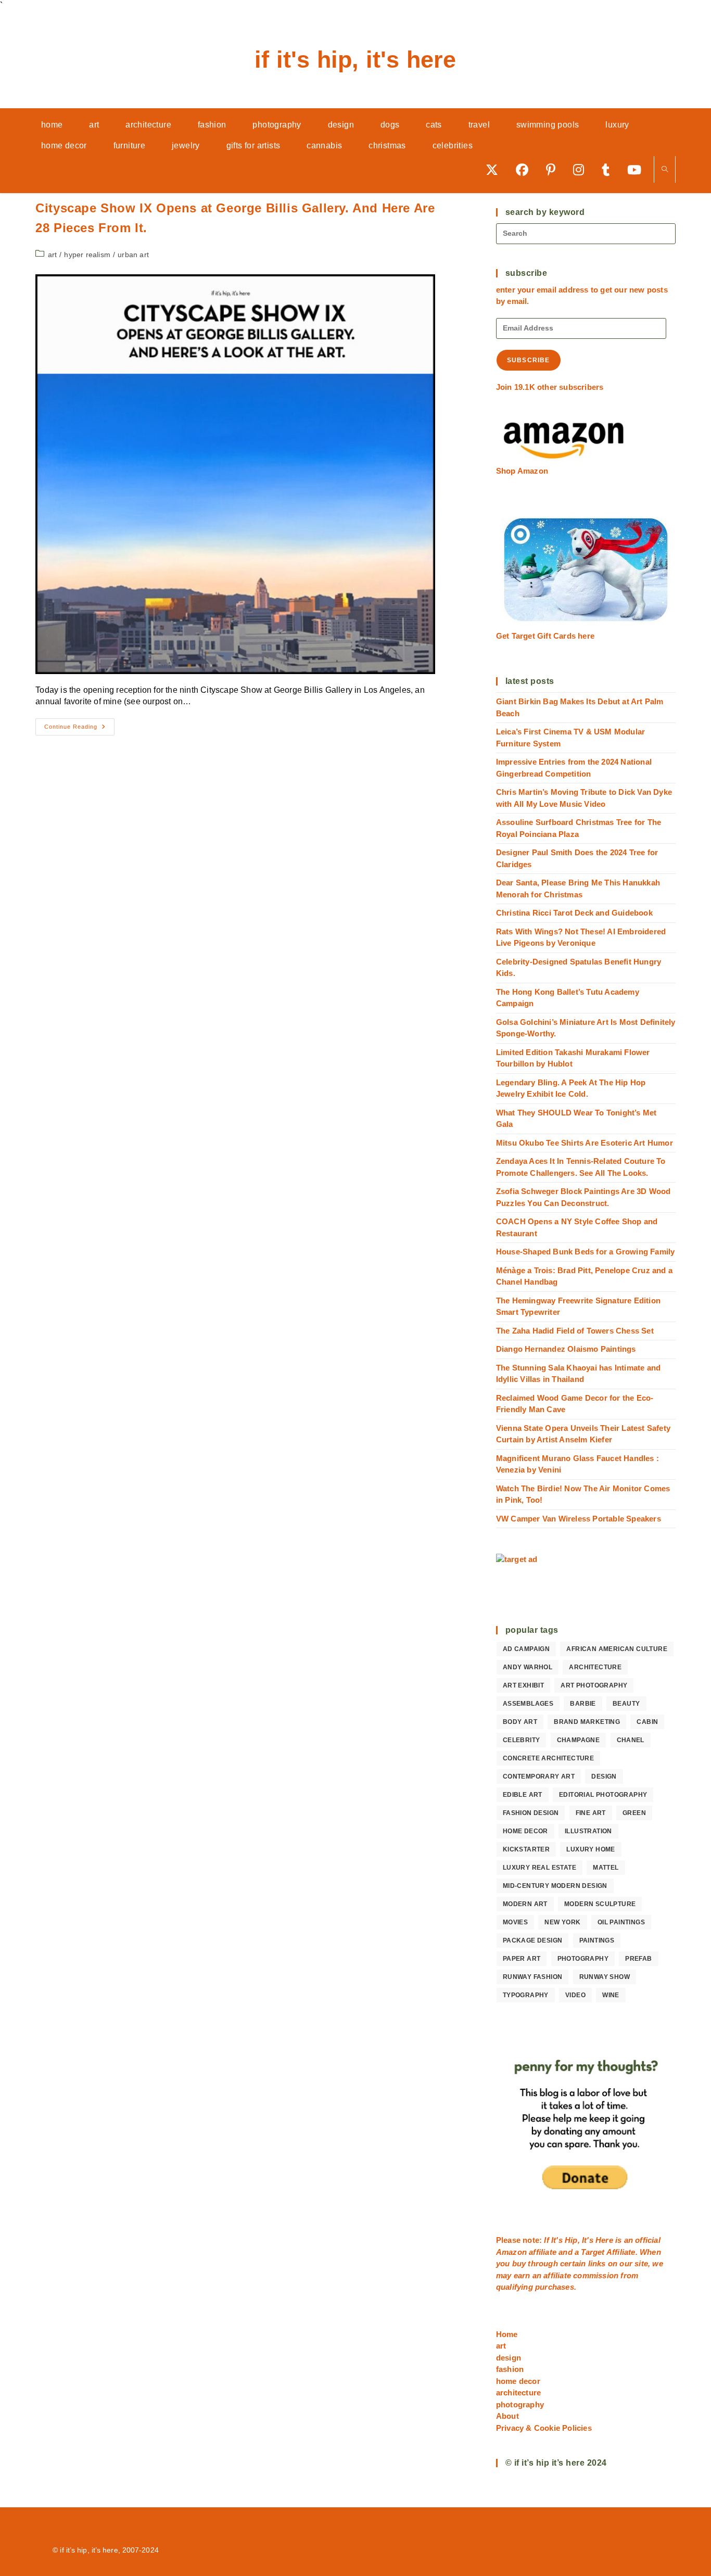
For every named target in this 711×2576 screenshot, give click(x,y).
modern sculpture (600, 1904)
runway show (605, 1977)
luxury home (591, 1849)
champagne (579, 1740)
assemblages (528, 1704)
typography (526, 1995)
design (604, 1776)
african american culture (617, 1649)
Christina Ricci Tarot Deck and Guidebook (574, 913)
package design (533, 1940)
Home (507, 2334)
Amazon (512, 2252)
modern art (525, 1904)
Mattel (606, 1868)
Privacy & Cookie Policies (544, 2428)
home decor (525, 1831)
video (575, 1995)
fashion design (531, 1813)
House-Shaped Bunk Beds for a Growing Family (586, 1252)
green (634, 1813)
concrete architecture (548, 1758)
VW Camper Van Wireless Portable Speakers (579, 1519)
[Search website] (665, 170)
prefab (638, 1959)
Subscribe (529, 360)
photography (583, 1959)
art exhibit (523, 1685)
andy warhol (528, 1667)
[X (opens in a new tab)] (496, 169)
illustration (588, 1831)
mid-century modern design (555, 1886)
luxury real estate (539, 1868)
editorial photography (603, 1795)
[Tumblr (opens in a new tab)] (609, 169)
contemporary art (539, 1776)
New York (562, 1922)
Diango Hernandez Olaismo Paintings (566, 1349)
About (507, 2416)
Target (593, 2252)
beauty (626, 1704)
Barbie (583, 1704)
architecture (595, 1667)
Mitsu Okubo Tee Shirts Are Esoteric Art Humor (585, 1143)
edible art (523, 1795)
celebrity (522, 1740)
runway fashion (533, 1977)
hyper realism (87, 255)
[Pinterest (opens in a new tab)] (554, 169)
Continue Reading (79, 729)
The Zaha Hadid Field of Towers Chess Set (575, 1331)
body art (520, 1722)
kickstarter (526, 1849)
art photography (594, 1685)
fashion (510, 2369)
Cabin (647, 1722)
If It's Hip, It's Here (355, 60)
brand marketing (587, 1722)
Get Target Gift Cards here (545, 636)
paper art (522, 1959)
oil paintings (621, 1922)
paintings (597, 1940)
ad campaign (526, 1649)
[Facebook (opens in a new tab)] (526, 169)
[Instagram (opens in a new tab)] (582, 169)
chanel (631, 1740)
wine (611, 1995)
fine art (591, 1813)
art (53, 255)
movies (515, 1922)
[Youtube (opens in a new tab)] (638, 169)
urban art (133, 255)
